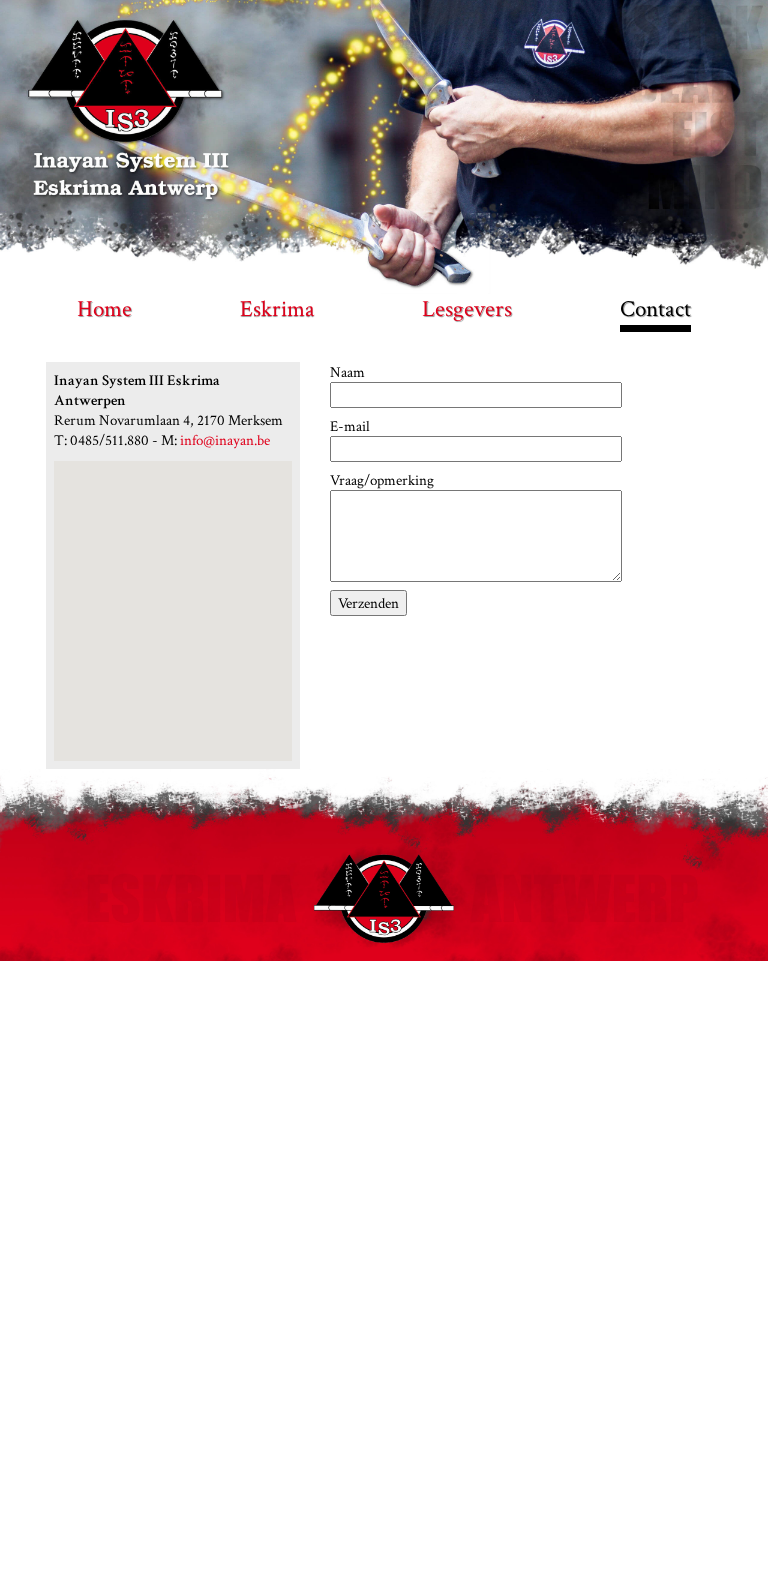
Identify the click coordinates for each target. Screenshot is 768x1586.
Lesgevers (467, 309)
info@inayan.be (225, 440)
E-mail (350, 426)
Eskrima (277, 309)
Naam (347, 372)
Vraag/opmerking (382, 480)
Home (104, 309)
